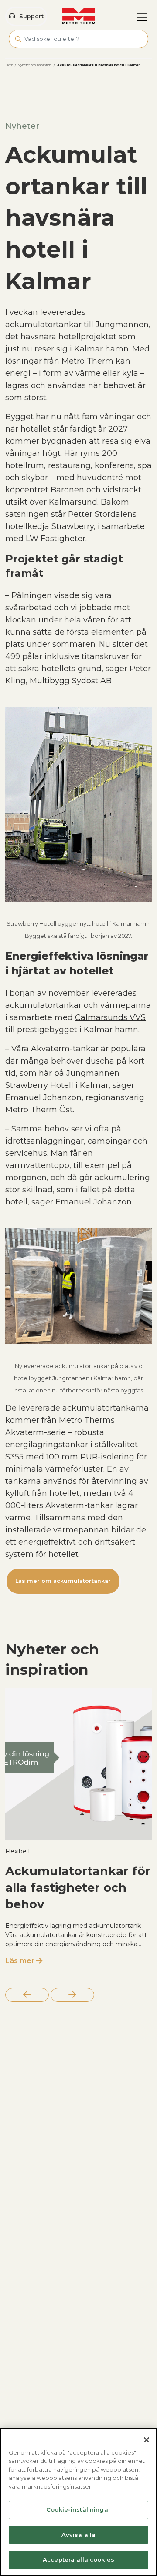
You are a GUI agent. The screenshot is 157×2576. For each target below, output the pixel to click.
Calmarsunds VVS (110, 1017)
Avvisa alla (78, 2535)
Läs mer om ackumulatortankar (63, 1581)
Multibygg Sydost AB (71, 681)
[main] (78, 2502)
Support (31, 16)
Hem (9, 65)
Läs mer (21, 1961)
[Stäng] (147, 2440)
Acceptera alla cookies (78, 2559)
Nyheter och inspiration (34, 65)
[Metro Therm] (78, 17)
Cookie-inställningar (78, 2509)
